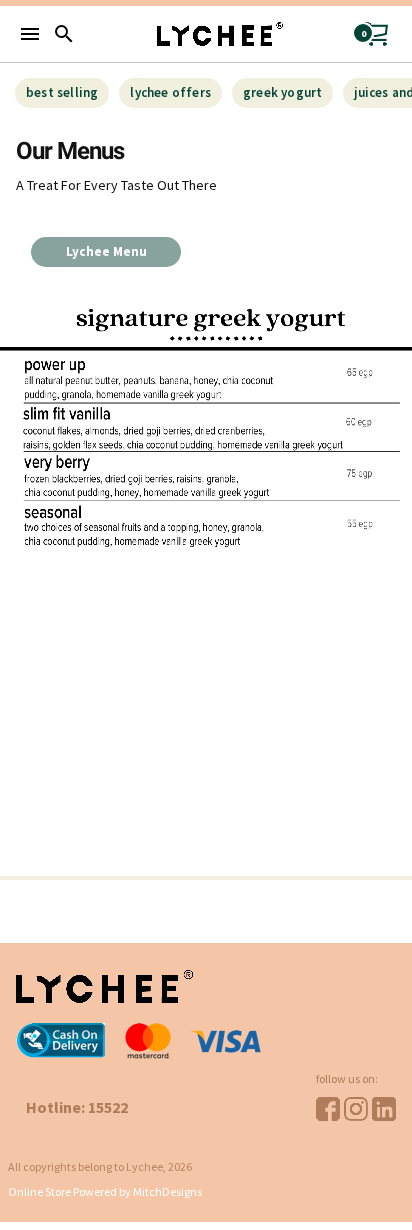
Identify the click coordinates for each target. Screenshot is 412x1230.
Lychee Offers (170, 92)
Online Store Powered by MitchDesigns (105, 1191)
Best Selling (62, 92)
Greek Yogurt (282, 92)
